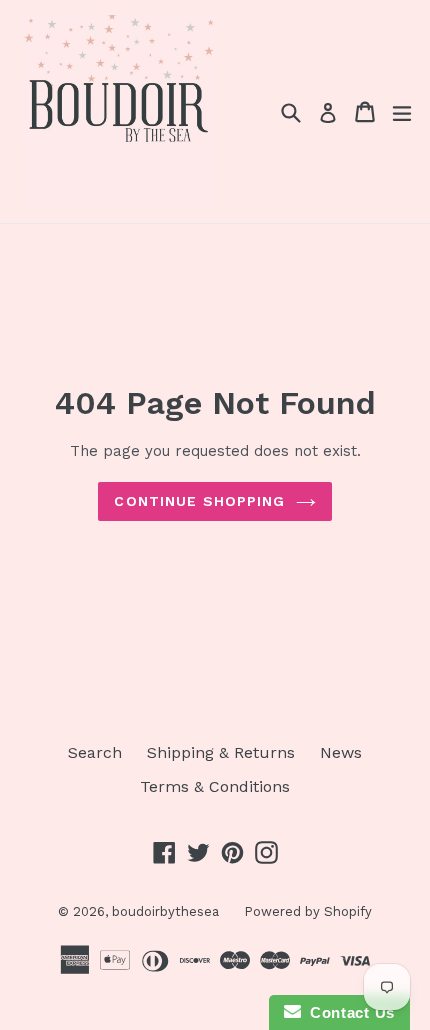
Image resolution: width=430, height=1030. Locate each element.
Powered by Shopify (308, 911)
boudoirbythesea (165, 911)
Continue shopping (199, 501)
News (341, 752)
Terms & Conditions (215, 786)
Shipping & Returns (221, 752)
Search (95, 752)
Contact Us (348, 1012)
